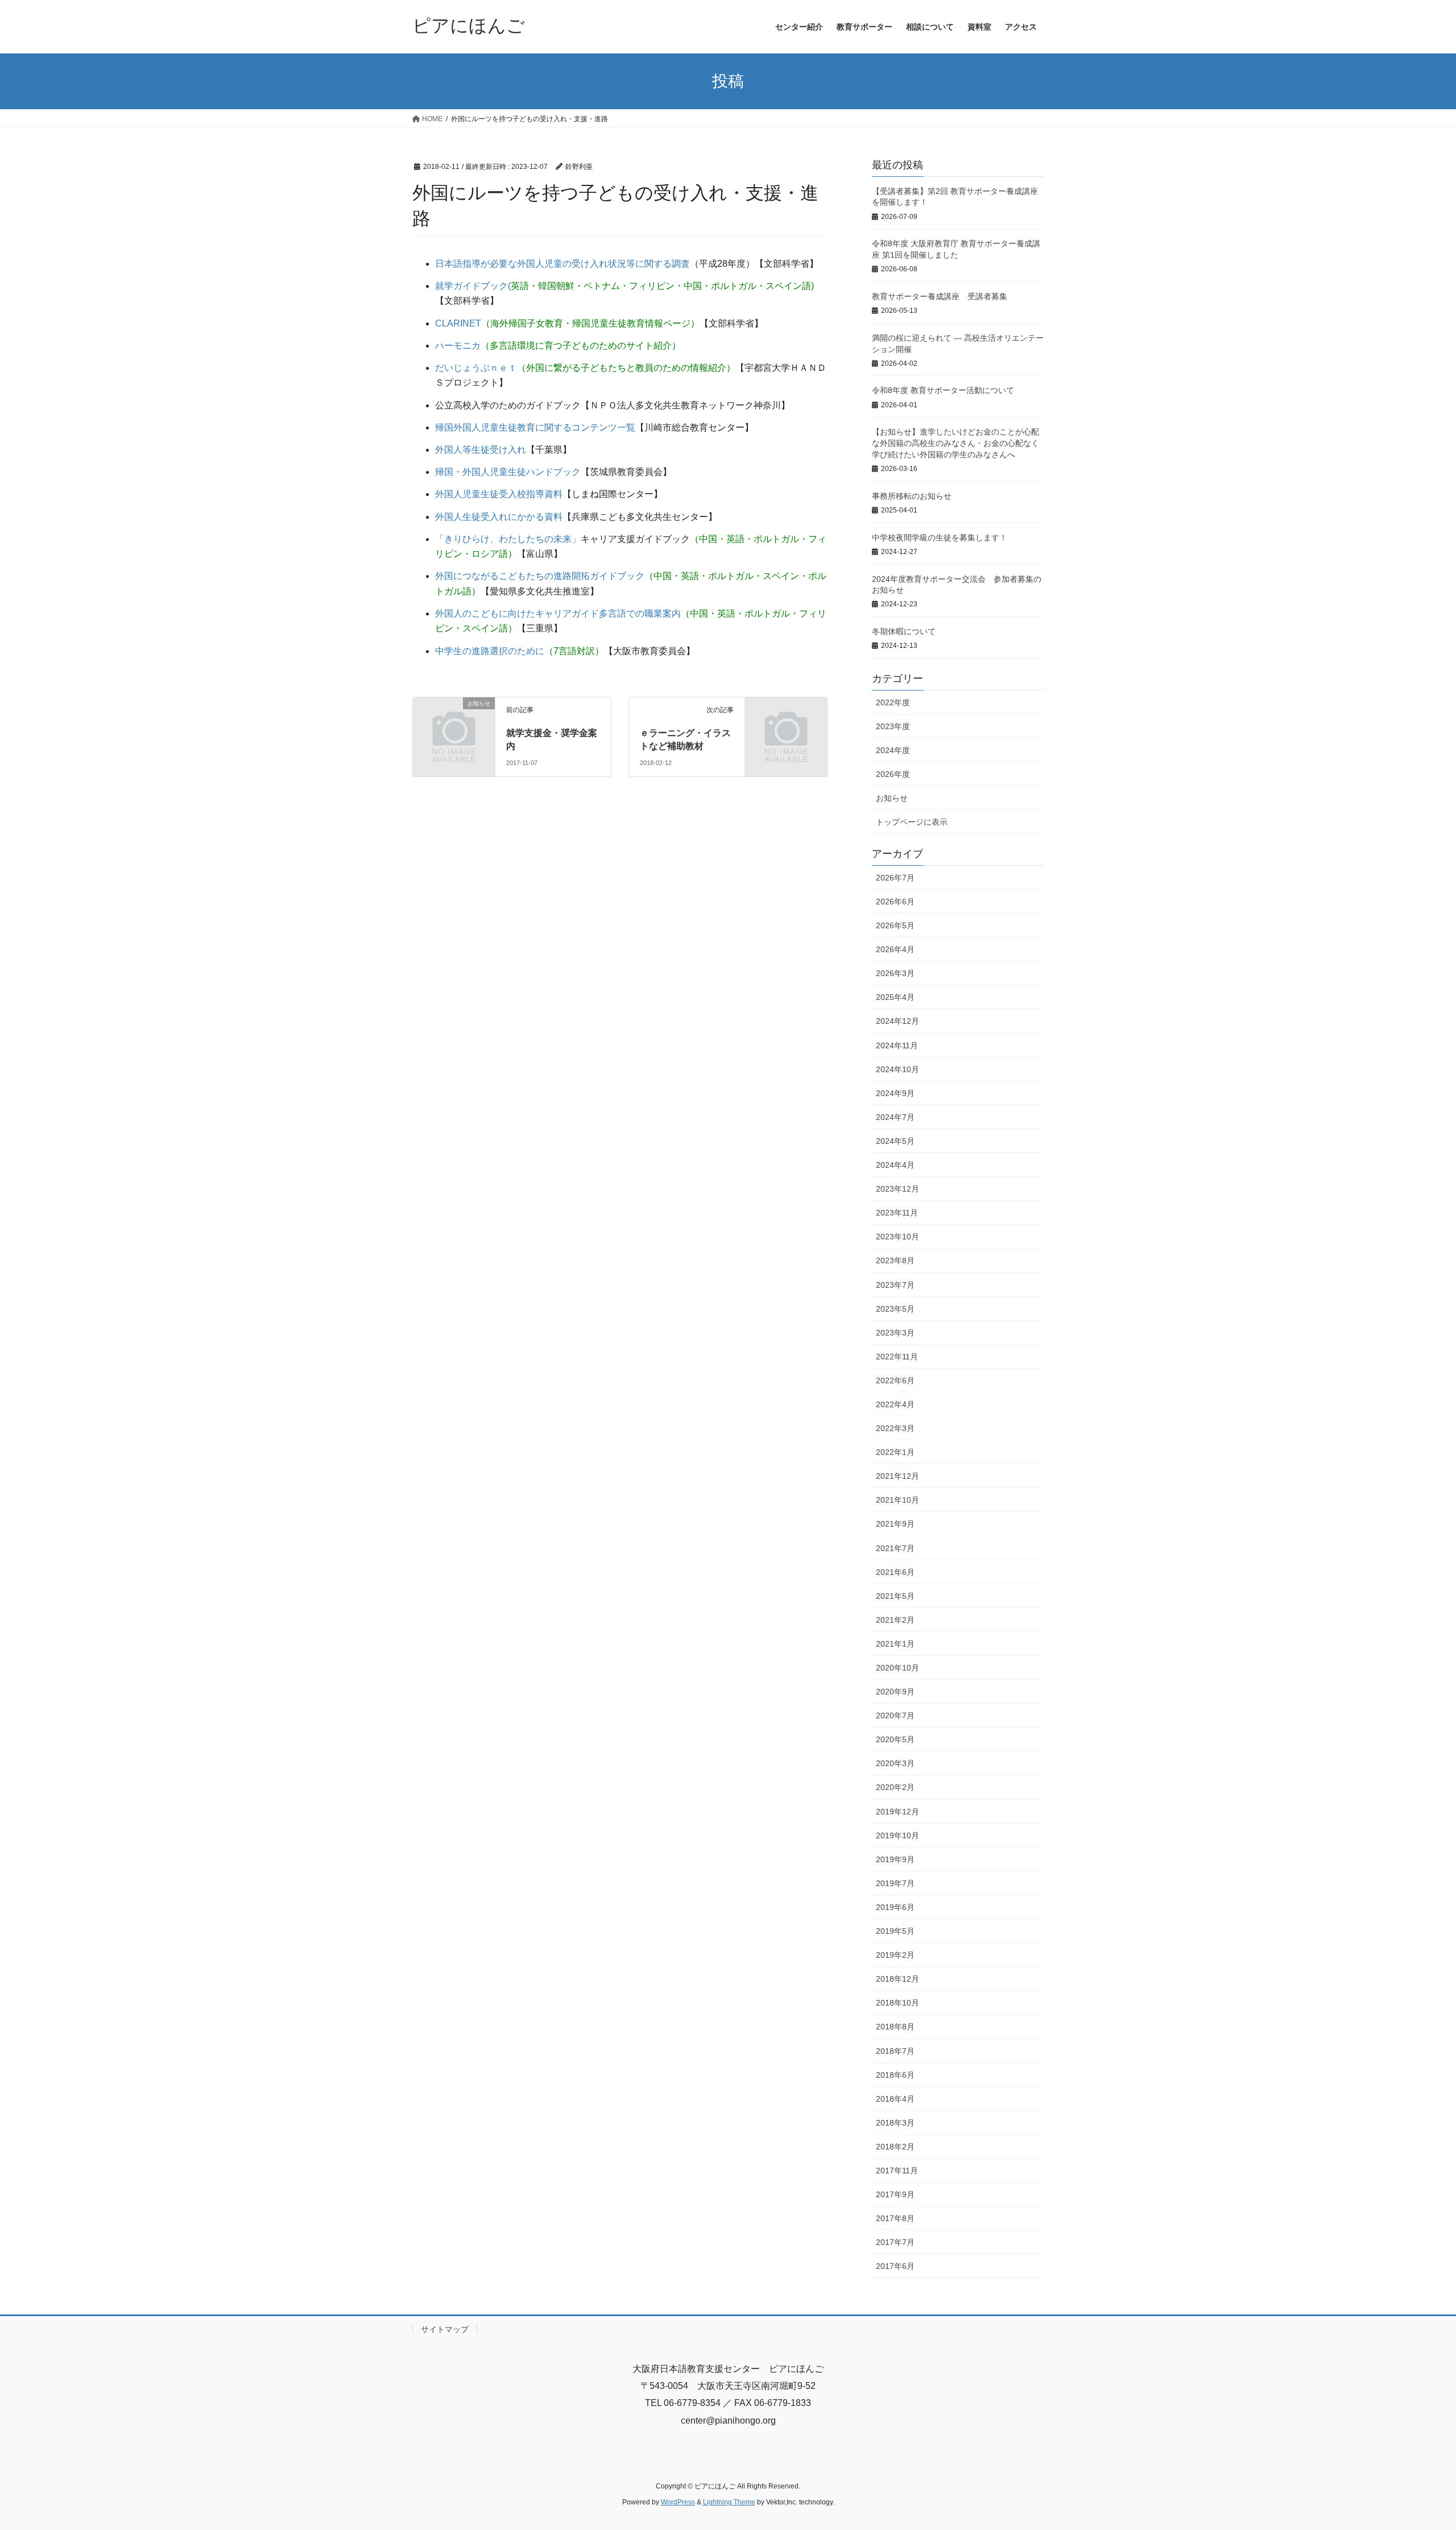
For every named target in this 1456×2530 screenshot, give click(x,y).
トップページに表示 (912, 822)
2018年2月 (895, 2147)
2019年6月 (895, 1907)
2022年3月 (895, 1428)
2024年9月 (895, 1093)
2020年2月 (895, 1787)
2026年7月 (895, 878)
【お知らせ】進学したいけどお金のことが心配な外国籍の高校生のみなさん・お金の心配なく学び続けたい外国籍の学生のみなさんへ (955, 443)
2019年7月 (895, 1883)
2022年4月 (895, 1404)
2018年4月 (895, 2099)
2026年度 (893, 774)
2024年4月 (895, 1165)
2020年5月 (895, 1739)
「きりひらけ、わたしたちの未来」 (508, 539)
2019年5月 (895, 1931)
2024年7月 (895, 1117)
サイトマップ (445, 2329)
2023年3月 (895, 1333)
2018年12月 (897, 1979)
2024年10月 (897, 1069)
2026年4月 (895, 949)
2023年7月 (895, 1285)
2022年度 (893, 702)
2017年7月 (895, 2242)
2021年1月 (895, 1644)
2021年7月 (895, 1548)
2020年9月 (895, 1692)
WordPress (678, 2502)
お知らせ (892, 798)
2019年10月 (897, 1836)
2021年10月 (897, 1500)
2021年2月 (895, 1620)
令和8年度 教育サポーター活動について (943, 390)
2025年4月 (895, 997)
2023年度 (893, 726)
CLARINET (458, 323)
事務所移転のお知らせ (912, 496)
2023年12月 (897, 1189)
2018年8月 (895, 2027)
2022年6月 (895, 1380)
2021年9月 (895, 1524)
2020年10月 (897, 1668)
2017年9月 (895, 2194)
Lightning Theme (729, 2502)
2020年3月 (895, 1763)
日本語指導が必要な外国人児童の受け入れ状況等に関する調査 (562, 264)
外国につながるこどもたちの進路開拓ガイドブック (540, 576)
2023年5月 (895, 1309)
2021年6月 (895, 1572)
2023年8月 (895, 1260)
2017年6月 (895, 2266)
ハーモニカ (458, 346)
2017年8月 (895, 2218)
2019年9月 (895, 1859)
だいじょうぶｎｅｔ (476, 368)
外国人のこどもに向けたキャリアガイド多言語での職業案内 (558, 613)
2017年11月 (897, 2171)
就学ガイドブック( (473, 286)
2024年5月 (895, 1141)
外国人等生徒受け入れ (481, 450)
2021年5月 (895, 1596)
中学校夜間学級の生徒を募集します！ (940, 538)
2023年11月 (897, 1213)
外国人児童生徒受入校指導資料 (499, 494)
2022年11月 (897, 1357)
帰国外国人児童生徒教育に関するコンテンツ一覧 (535, 427)
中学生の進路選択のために (490, 651)
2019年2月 (895, 1955)
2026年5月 (895, 925)
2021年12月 (897, 1476)
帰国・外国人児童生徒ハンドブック (508, 472)
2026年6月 (895, 902)
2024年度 (893, 750)
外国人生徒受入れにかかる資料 (499, 517)
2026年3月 (895, 973)
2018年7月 (895, 2051)
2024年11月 (897, 1045)
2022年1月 (895, 1452)
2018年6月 (895, 2075)
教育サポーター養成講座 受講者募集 (940, 296)
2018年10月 (897, 2003)
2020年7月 (895, 1715)
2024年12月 (897, 1021)
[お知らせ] (454, 722)
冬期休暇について (904, 631)
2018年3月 (895, 2123)
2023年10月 (897, 1237)
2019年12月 (897, 1812)
